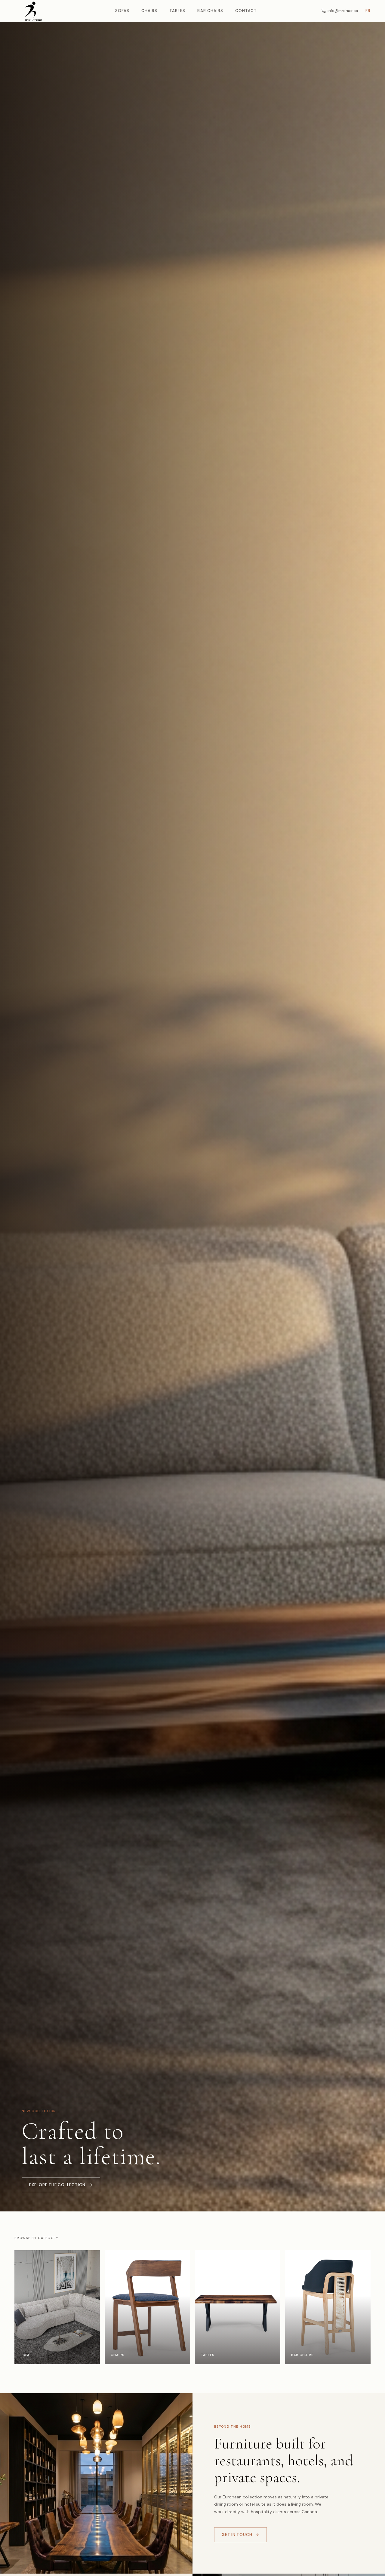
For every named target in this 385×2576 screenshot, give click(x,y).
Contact (246, 11)
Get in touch (237, 2535)
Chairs (149, 11)
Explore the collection (57, 2185)
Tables (177, 11)
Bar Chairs (210, 11)
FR (368, 11)
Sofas (122, 11)
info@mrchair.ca (343, 11)
